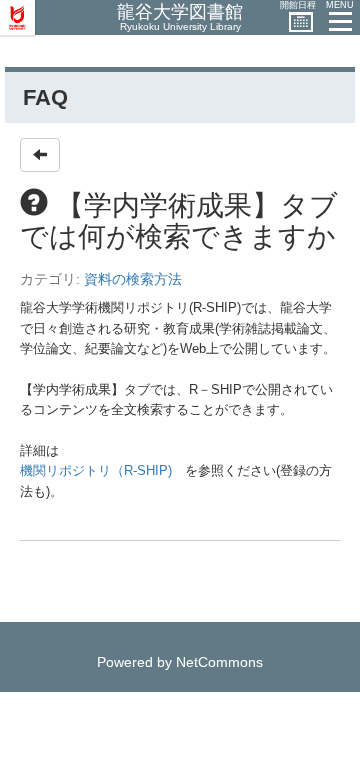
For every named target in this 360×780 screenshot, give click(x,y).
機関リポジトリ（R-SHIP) (96, 470)
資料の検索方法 (133, 279)
